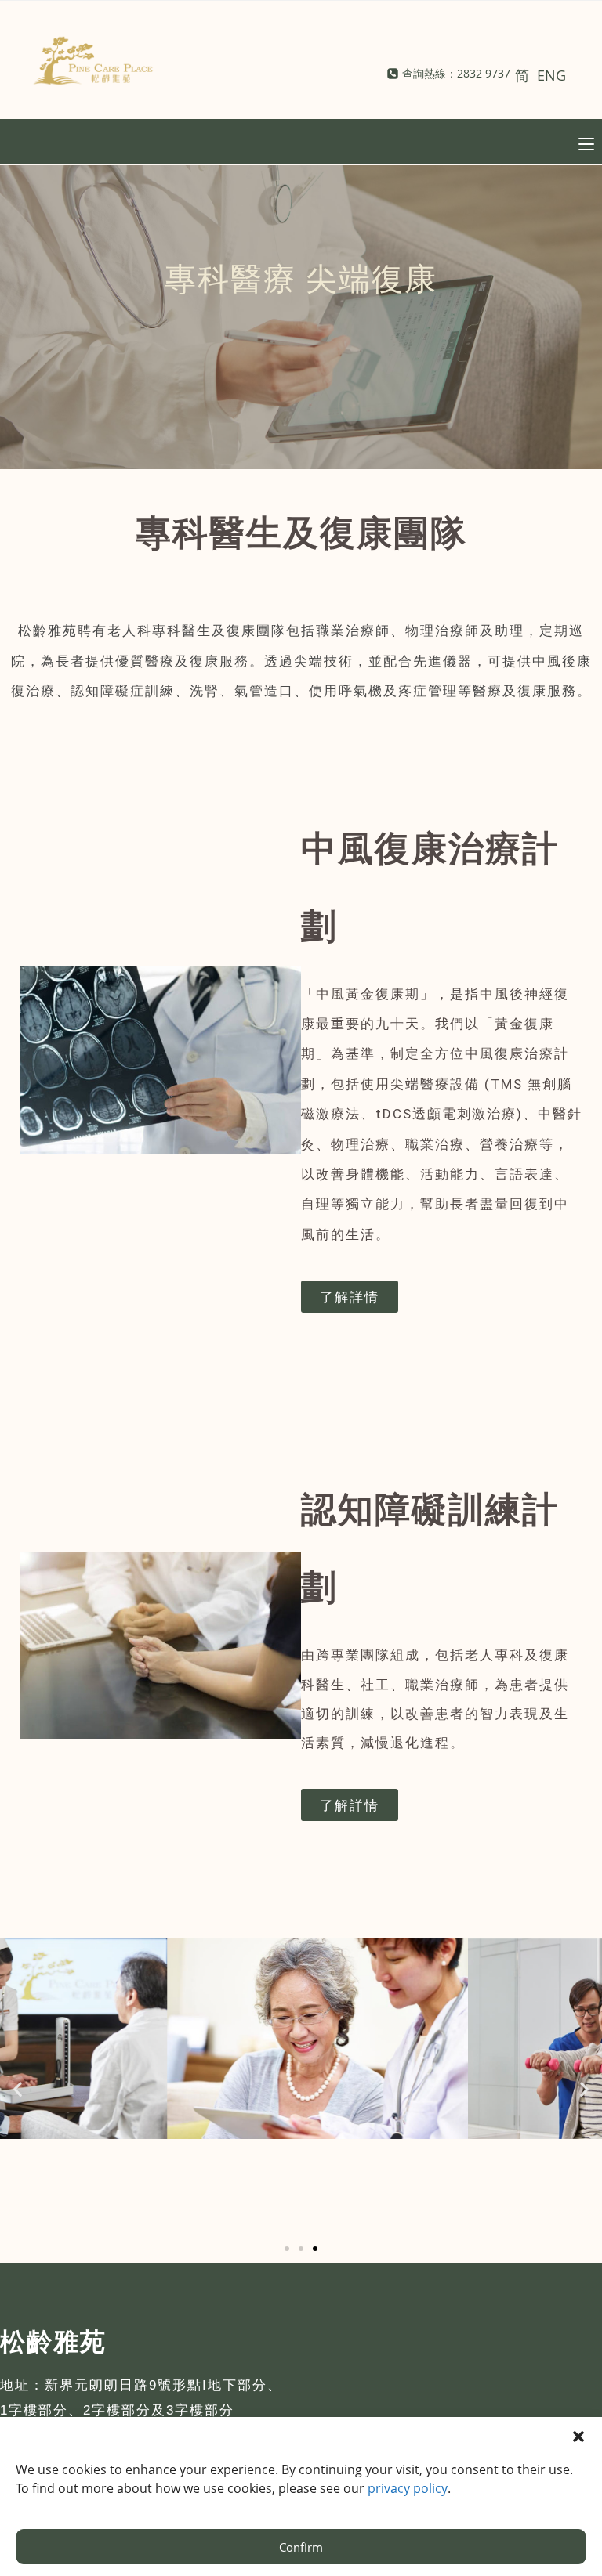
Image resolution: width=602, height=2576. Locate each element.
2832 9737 (484, 73)
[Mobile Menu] (586, 142)
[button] (18, 2088)
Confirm (301, 2547)
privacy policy (408, 2488)
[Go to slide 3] (315, 2249)
